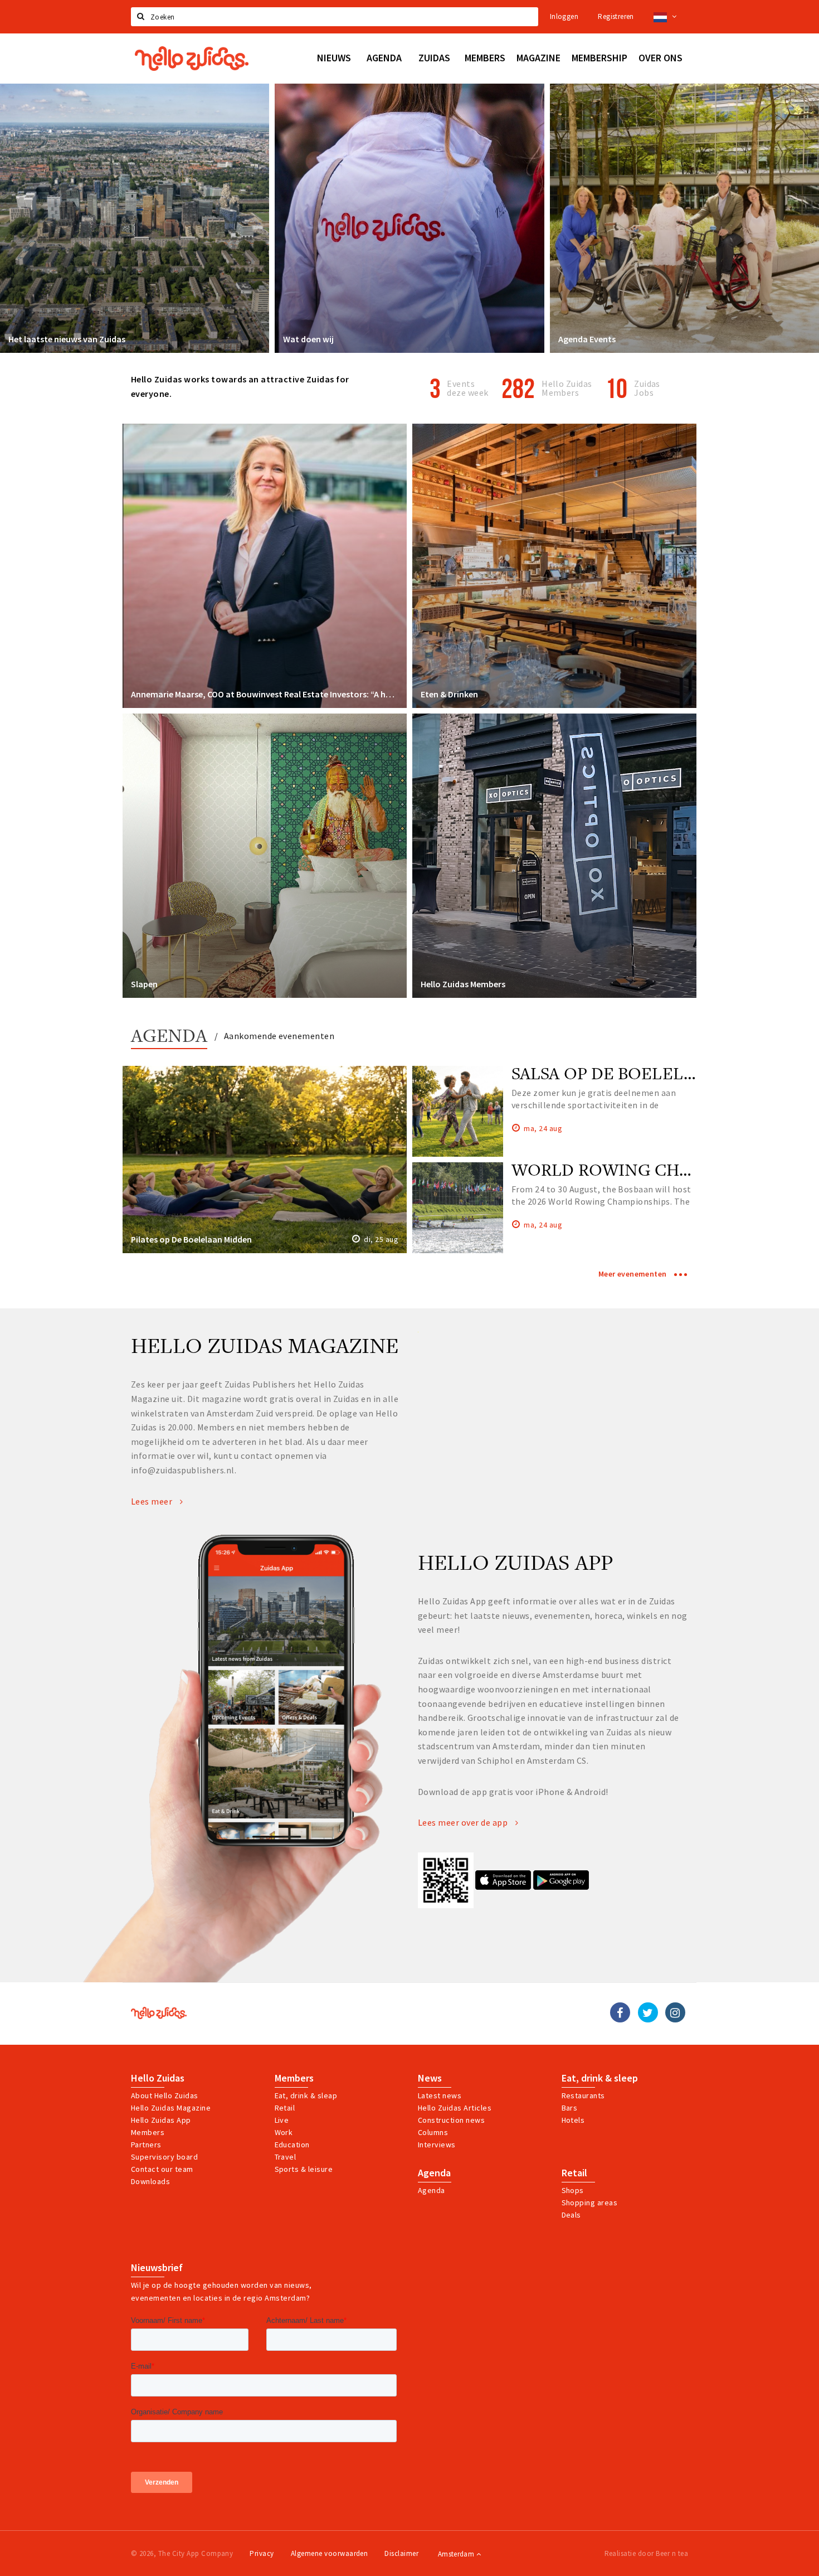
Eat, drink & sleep (600, 2078)
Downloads (150, 2181)
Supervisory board (164, 2157)
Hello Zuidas (158, 2078)
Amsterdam (457, 2554)
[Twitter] (648, 2012)
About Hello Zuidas (165, 2095)
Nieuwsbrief (157, 2268)
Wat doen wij (308, 339)
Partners (146, 2145)
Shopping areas (590, 2203)
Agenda (169, 1037)
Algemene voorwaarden (330, 2553)
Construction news (451, 2120)
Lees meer (153, 1501)
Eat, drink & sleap (306, 2095)
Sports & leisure (304, 2169)
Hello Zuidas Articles (455, 2108)
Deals (571, 2215)
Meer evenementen (633, 1274)
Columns (433, 2132)
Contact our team (162, 2169)
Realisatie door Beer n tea (646, 2553)
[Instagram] (675, 2012)
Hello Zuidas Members (567, 388)
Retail (285, 2108)
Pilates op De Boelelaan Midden (191, 1239)
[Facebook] (620, 2012)
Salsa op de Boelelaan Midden (652, 1073)
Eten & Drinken (449, 694)
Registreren (616, 16)
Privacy (262, 2553)
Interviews (437, 2145)
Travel (286, 2157)
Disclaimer (401, 2553)
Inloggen (564, 16)
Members (148, 2132)
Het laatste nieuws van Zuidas (67, 339)
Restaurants (583, 2095)
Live (282, 2120)
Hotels (573, 2120)
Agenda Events (587, 339)
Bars (570, 2108)
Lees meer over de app (464, 1822)
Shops (573, 2190)
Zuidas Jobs (647, 388)
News (430, 2078)
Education (292, 2145)
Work (284, 2132)
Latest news (440, 2095)
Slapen (144, 984)
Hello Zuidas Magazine (171, 2108)
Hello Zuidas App (161, 2120)
